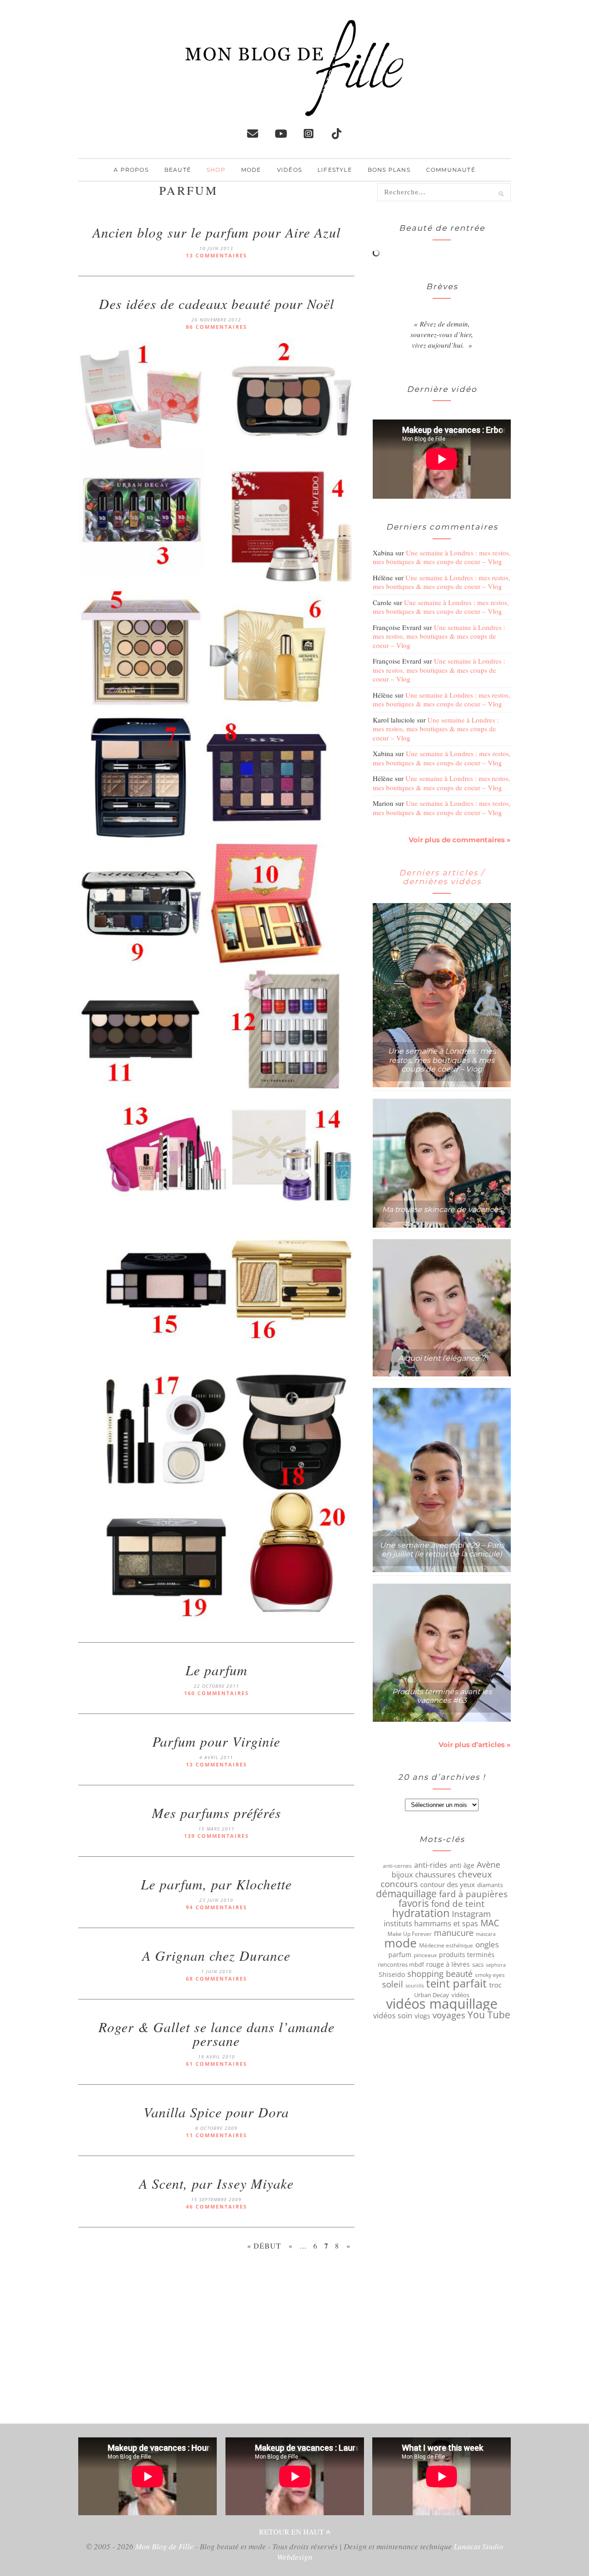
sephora (496, 1965)
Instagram (471, 1914)
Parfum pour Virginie (216, 1741)
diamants (490, 1885)
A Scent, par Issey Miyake (216, 2183)
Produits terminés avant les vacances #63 (442, 1696)
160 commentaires (217, 1693)
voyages (449, 2015)
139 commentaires (217, 1836)
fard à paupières (473, 1894)
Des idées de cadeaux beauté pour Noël (217, 303)
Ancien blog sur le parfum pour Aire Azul (217, 232)
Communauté (451, 170)
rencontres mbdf (401, 1964)
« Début (264, 2246)
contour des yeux (448, 1884)
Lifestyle (335, 170)
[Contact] (253, 134)
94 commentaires (217, 1907)
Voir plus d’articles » (475, 1745)
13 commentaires (217, 255)
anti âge (462, 1865)
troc (495, 1985)
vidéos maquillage (442, 2004)
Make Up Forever (410, 1934)
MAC (490, 1923)
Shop (216, 170)
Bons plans (389, 170)
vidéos (460, 1995)
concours (399, 1884)
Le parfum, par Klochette (216, 1884)
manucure (454, 1933)
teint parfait (456, 1983)
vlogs (422, 2016)
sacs (478, 1964)
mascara (486, 1934)
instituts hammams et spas (431, 1923)
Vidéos (289, 170)
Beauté (178, 170)
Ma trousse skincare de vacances (442, 1209)
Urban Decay (432, 1995)
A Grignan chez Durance (216, 1955)
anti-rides (431, 1865)
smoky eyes (490, 1975)
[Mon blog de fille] (294, 109)
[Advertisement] (216, 2341)
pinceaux (425, 1955)
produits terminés (467, 1955)
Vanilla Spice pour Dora (216, 2112)
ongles (487, 1945)
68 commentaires (217, 1979)
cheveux (475, 1874)
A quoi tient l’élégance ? (442, 1358)
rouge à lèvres (448, 1964)
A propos (131, 170)
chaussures (435, 1875)
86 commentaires (217, 327)
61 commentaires (217, 2064)
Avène (488, 1865)
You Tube (489, 2015)
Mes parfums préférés (217, 1813)
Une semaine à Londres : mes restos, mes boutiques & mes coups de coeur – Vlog (442, 557)
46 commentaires (217, 2206)
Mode (251, 170)
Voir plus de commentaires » (460, 840)
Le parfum (217, 1670)
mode (401, 1943)
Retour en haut (292, 2532)
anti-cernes (397, 1865)
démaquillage (406, 1894)
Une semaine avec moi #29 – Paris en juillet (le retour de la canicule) (442, 1550)
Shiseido (392, 1975)
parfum (400, 1955)
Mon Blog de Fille (164, 2546)
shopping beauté (440, 1974)
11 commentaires (217, 2135)
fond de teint (458, 1904)
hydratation (421, 1913)
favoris (414, 1903)
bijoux (402, 1875)
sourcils (415, 1985)
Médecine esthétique (446, 1945)
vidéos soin (393, 2016)
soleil (393, 1984)
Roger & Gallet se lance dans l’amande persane (217, 2034)
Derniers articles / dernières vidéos (442, 877)
